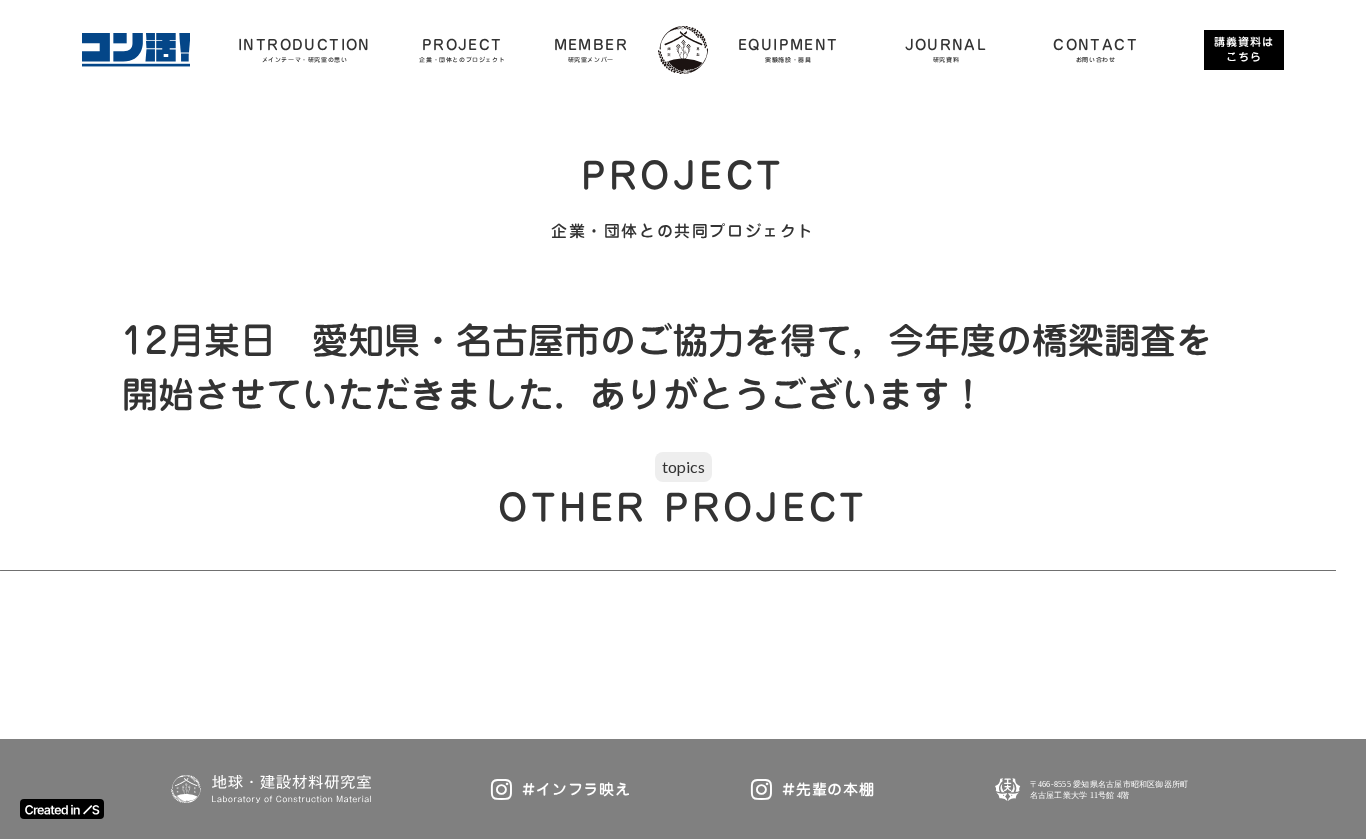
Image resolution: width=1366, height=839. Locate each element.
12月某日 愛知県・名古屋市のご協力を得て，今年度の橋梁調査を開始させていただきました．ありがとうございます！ (667, 367)
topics (683, 466)
